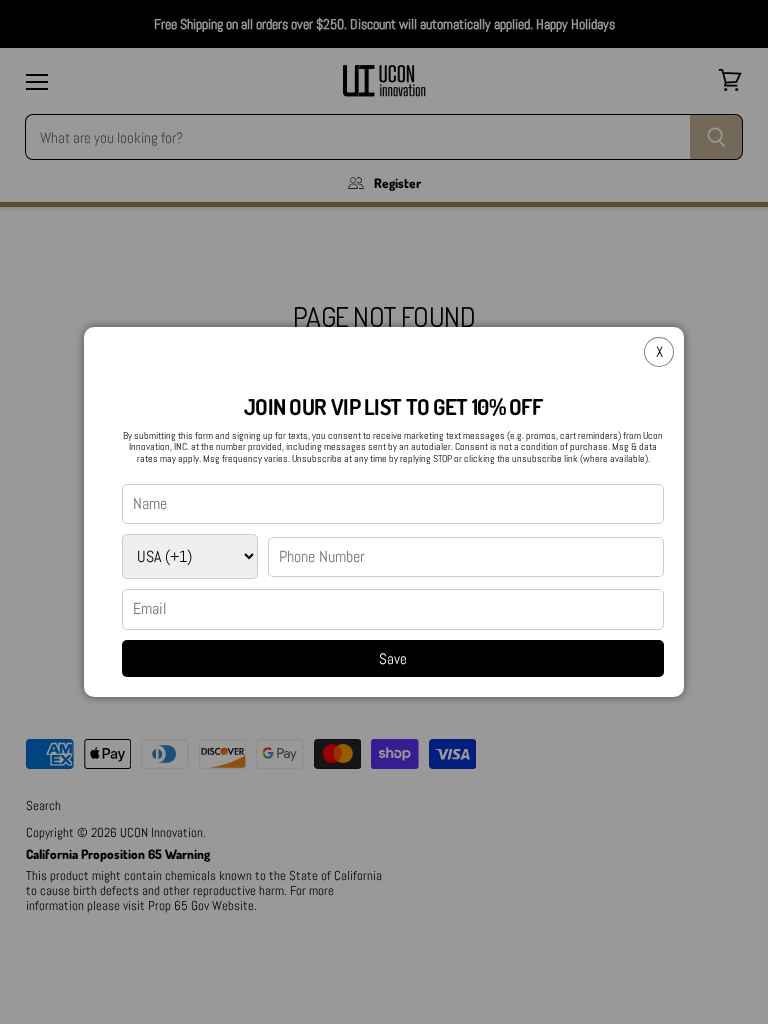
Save (393, 658)
